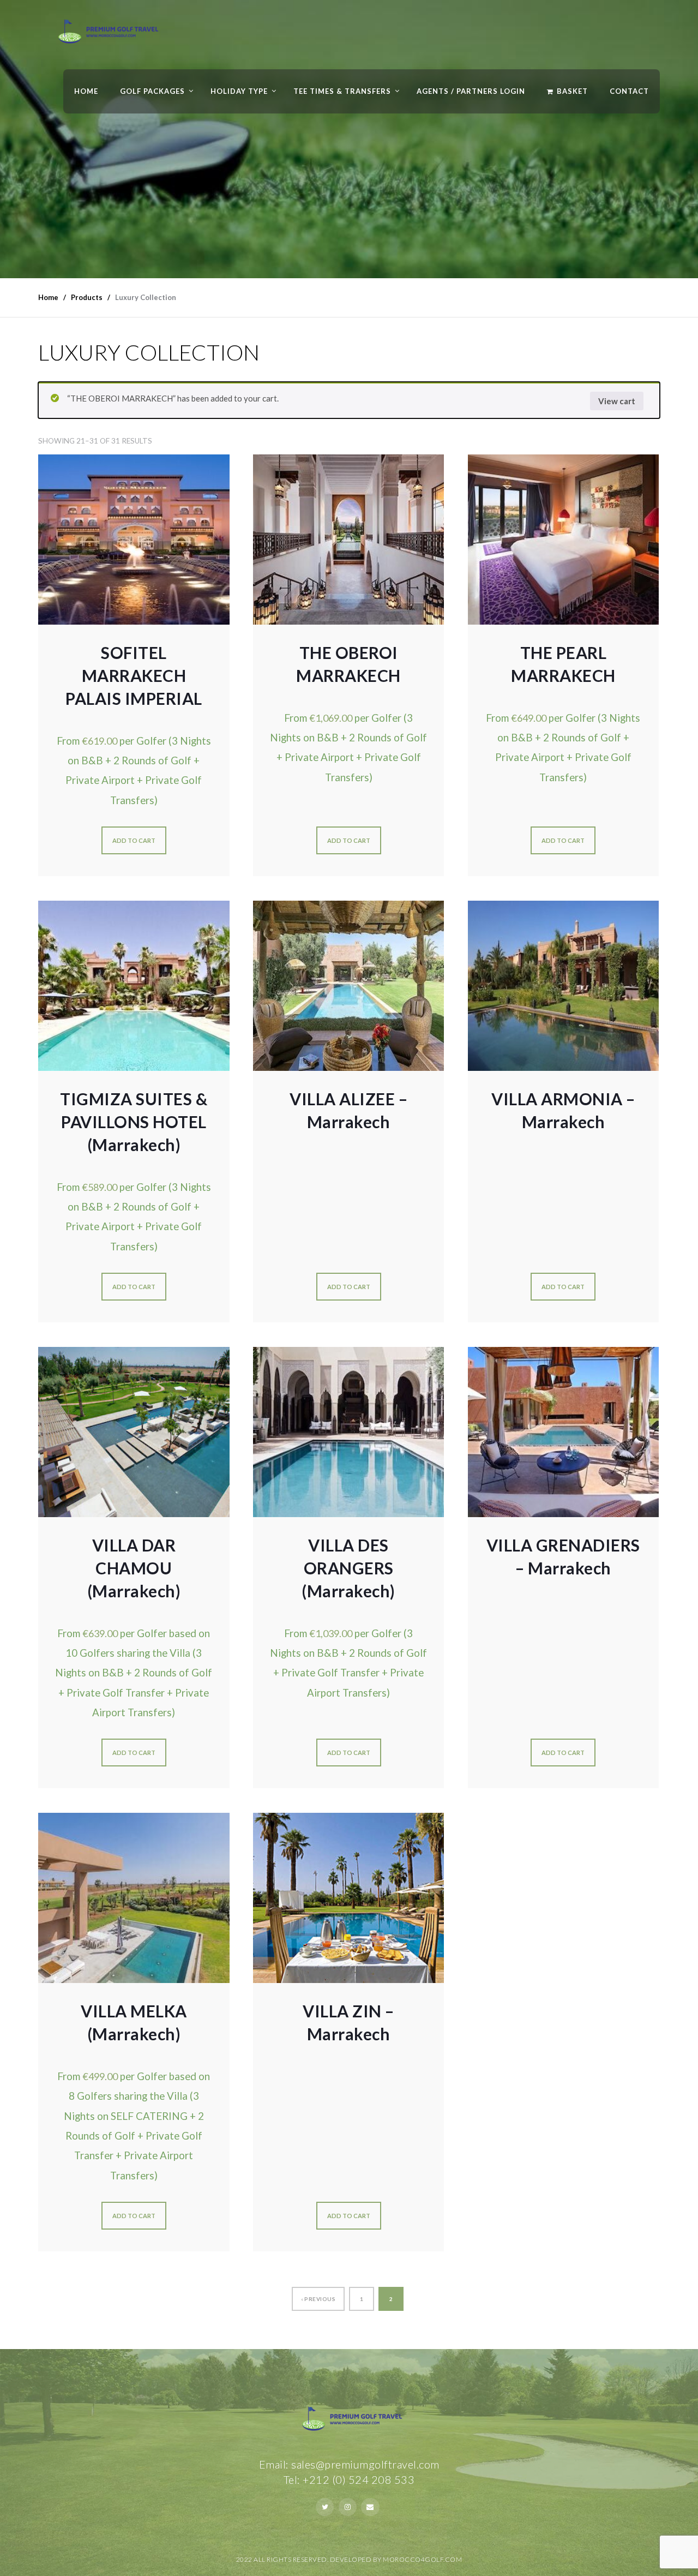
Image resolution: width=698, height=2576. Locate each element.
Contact (629, 91)
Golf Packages (152, 91)
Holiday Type (239, 91)
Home (86, 91)
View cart (617, 401)
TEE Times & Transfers (342, 91)
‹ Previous (318, 2299)
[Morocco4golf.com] (105, 35)
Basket (572, 91)
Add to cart (134, 840)
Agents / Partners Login (471, 91)
